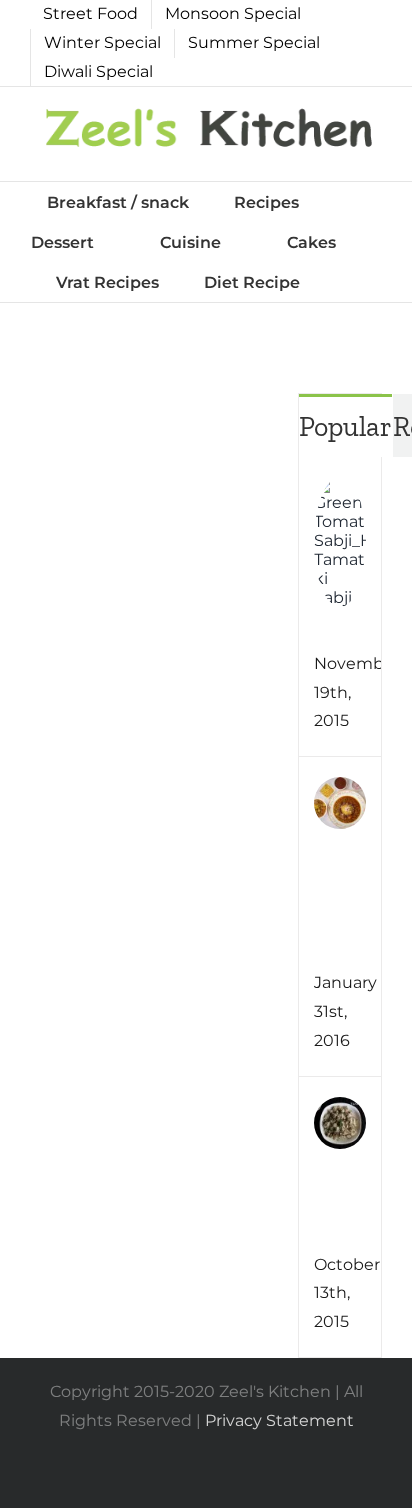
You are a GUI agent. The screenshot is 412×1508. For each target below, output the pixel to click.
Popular (345, 426)
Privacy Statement (279, 1420)
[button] (351, 282)
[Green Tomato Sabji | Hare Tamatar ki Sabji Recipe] (340, 490)
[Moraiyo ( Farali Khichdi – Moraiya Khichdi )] (340, 1110)
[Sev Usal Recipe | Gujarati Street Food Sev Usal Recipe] (340, 790)
